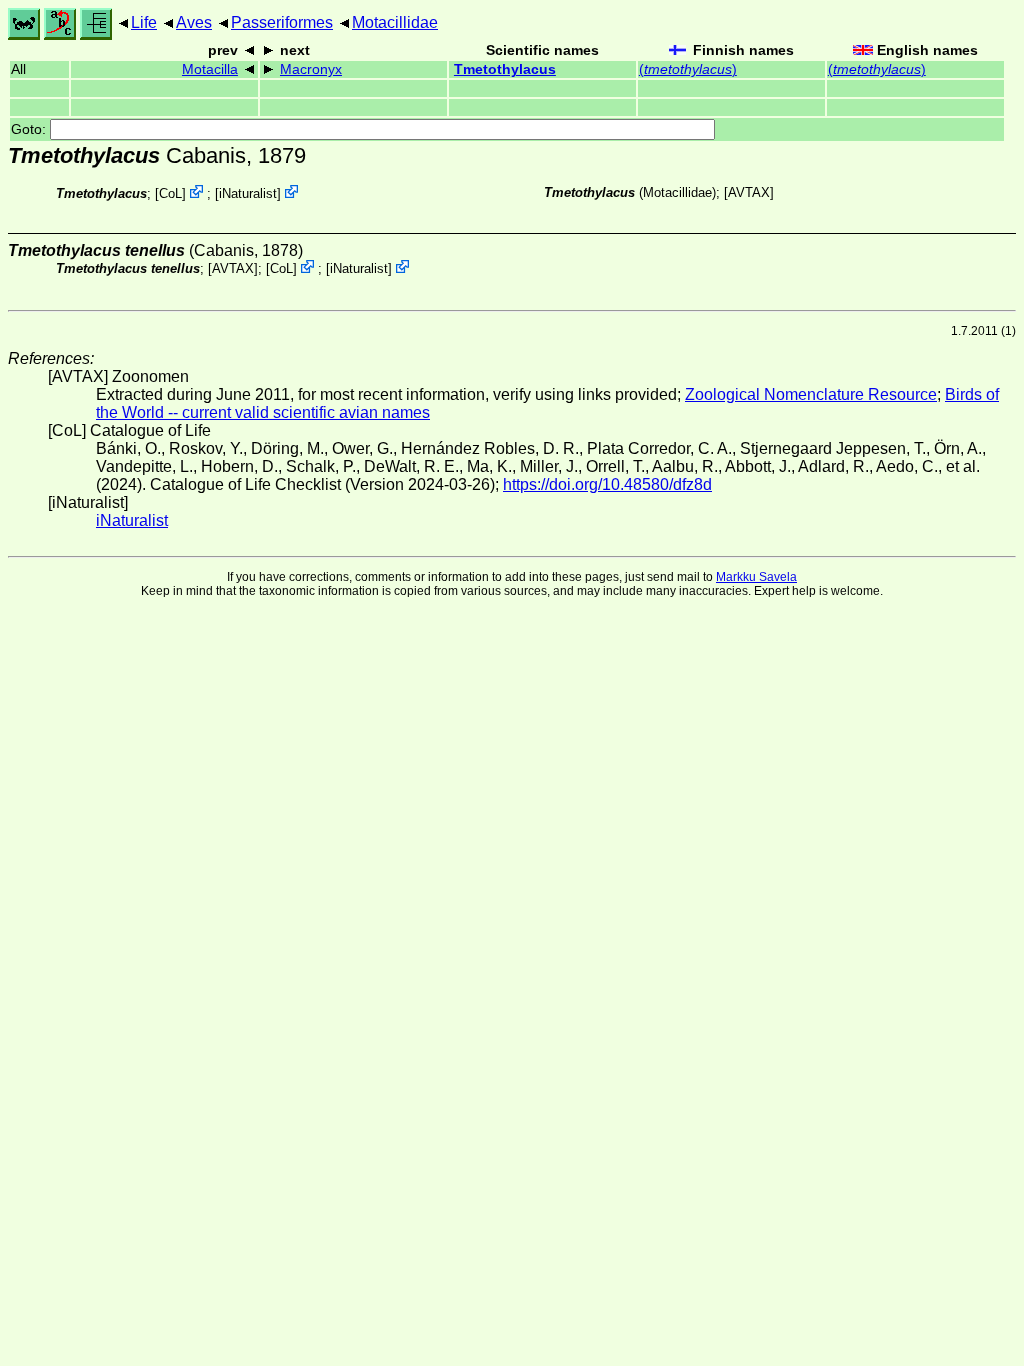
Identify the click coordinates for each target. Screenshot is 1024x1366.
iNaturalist (248, 193)
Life (144, 22)
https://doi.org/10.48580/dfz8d (607, 484)
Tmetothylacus (505, 69)
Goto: (30, 129)
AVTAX (749, 192)
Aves (194, 22)
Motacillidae (395, 22)
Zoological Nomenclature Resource (811, 394)
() (688, 69)
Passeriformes (282, 22)
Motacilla (210, 69)
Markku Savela (756, 577)
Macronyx (311, 69)
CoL (170, 193)
